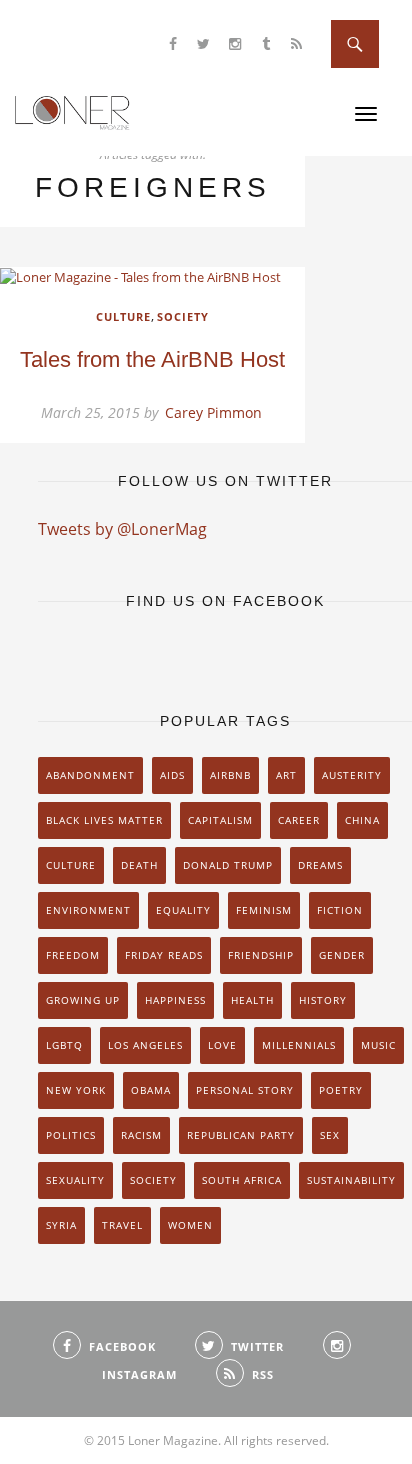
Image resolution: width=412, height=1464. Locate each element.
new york (76, 1090)
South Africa (242, 1180)
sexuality (75, 1180)
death (139, 865)
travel (122, 1225)
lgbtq (64, 1045)
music (378, 1045)
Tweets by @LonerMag (122, 529)
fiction (340, 910)
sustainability (351, 1180)
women (190, 1225)
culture (71, 865)
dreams (320, 865)
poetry (341, 1090)
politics (71, 1135)
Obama (151, 1090)
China (362, 820)
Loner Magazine (72, 112)
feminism (264, 910)
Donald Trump (228, 865)
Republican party (241, 1135)
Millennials (299, 1045)
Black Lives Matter (104, 820)
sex (330, 1135)
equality (183, 910)
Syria (61, 1225)
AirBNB (230, 775)
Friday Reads (164, 955)
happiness (175, 1000)
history (323, 1000)
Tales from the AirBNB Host (152, 359)
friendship (261, 955)
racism (141, 1135)
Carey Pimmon (213, 412)
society (153, 1180)
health (252, 1000)
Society (183, 316)
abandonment (90, 775)
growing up (83, 1000)
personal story (245, 1090)
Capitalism (220, 820)
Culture (123, 316)
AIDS (172, 775)
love (222, 1045)
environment (88, 910)
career (299, 820)
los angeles (145, 1045)
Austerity (352, 775)
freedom (73, 955)
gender (342, 955)
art (286, 775)
